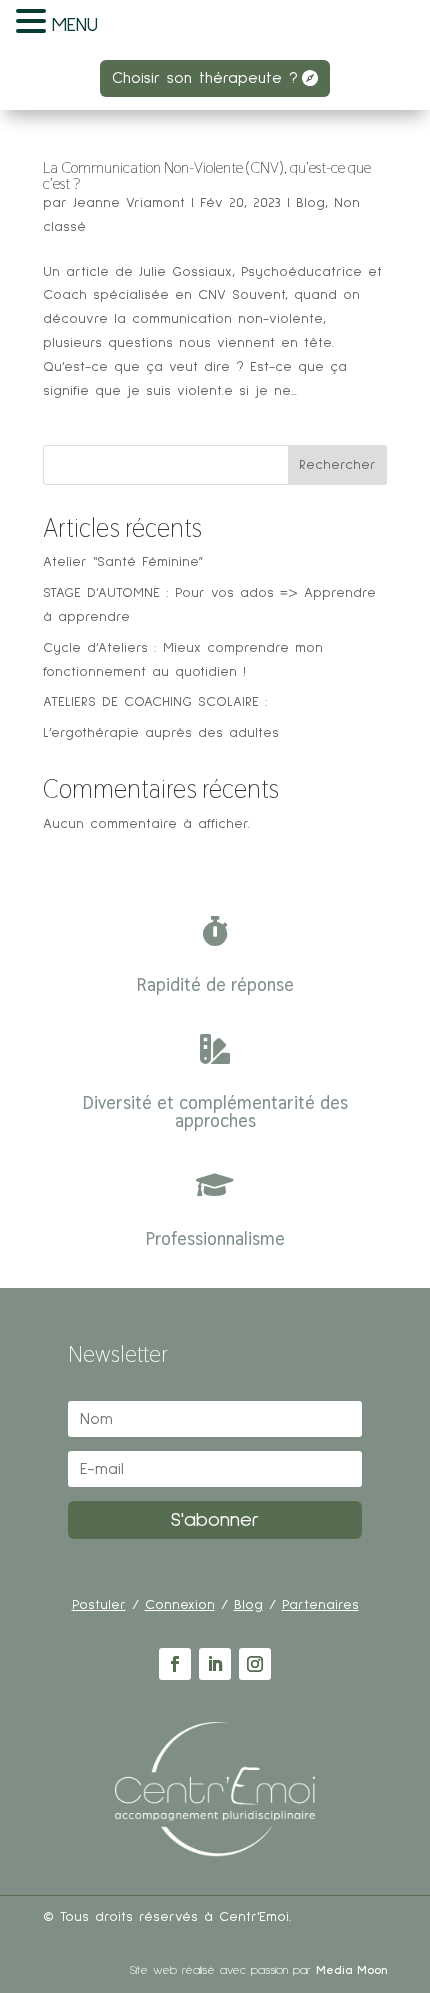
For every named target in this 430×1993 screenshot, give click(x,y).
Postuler (99, 1605)
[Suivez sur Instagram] (255, 1664)
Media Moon (351, 1971)
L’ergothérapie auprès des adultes (161, 733)
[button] (34, 23)
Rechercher (337, 465)
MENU (75, 25)
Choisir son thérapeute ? (205, 78)
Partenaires (320, 1605)
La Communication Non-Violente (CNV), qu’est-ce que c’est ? (207, 175)
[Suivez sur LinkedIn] (215, 1664)
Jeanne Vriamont (129, 203)
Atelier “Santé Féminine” (123, 562)
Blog (310, 203)
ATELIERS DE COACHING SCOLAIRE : (155, 702)
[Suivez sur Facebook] (175, 1664)
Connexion (180, 1605)
